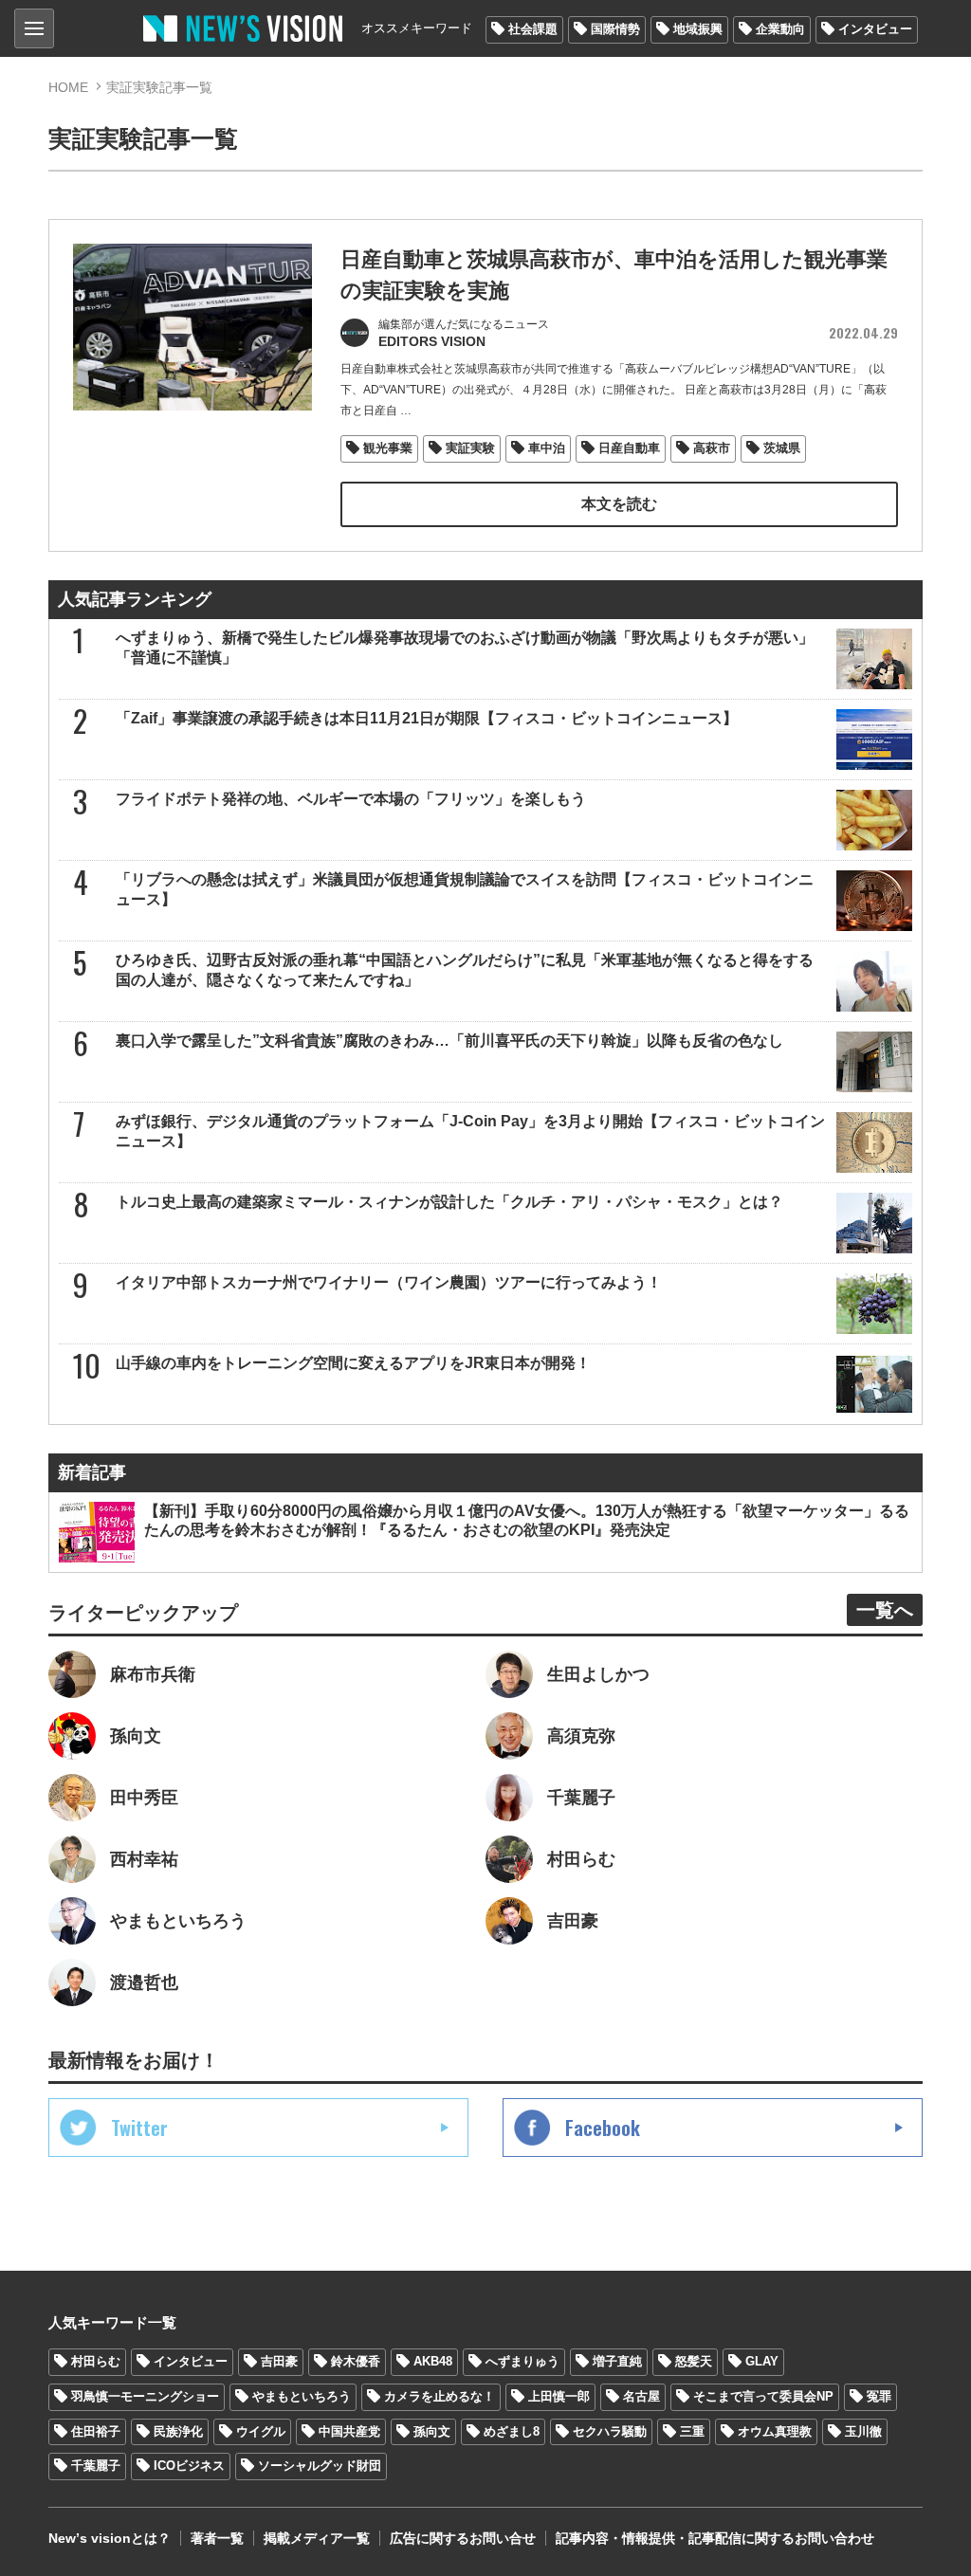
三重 (692, 2431)
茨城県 (782, 448)
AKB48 (433, 2361)
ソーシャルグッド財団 (320, 2466)
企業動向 (780, 29)
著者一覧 (217, 2538)
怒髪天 (694, 2361)
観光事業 (388, 448)
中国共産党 (349, 2431)
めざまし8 (512, 2431)
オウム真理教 (775, 2431)
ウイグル (261, 2431)
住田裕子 (96, 2431)
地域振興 (698, 29)
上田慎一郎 (559, 2396)
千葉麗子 (96, 2466)
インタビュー (875, 29)
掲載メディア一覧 (317, 2538)
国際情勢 (615, 29)
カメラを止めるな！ (440, 2396)
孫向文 (432, 2431)
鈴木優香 (356, 2361)
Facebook (603, 2128)
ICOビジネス (189, 2466)
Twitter (139, 2128)
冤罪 (879, 2396)
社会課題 (533, 29)
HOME (68, 87)
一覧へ (885, 1610)
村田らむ (96, 2361)
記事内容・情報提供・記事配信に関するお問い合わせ (715, 2538)
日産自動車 (629, 448)
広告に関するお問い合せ (463, 2538)
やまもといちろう (302, 2396)
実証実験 (470, 448)
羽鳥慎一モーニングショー (145, 2396)
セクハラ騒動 (610, 2431)
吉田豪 (279, 2361)
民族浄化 (178, 2431)
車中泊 (547, 448)
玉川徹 (863, 2431)
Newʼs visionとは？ (110, 2538)
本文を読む (619, 504)
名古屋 (641, 2396)
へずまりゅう (522, 2361)
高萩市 (712, 448)
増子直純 (617, 2361)
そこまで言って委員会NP (763, 2396)
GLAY (762, 2361)
